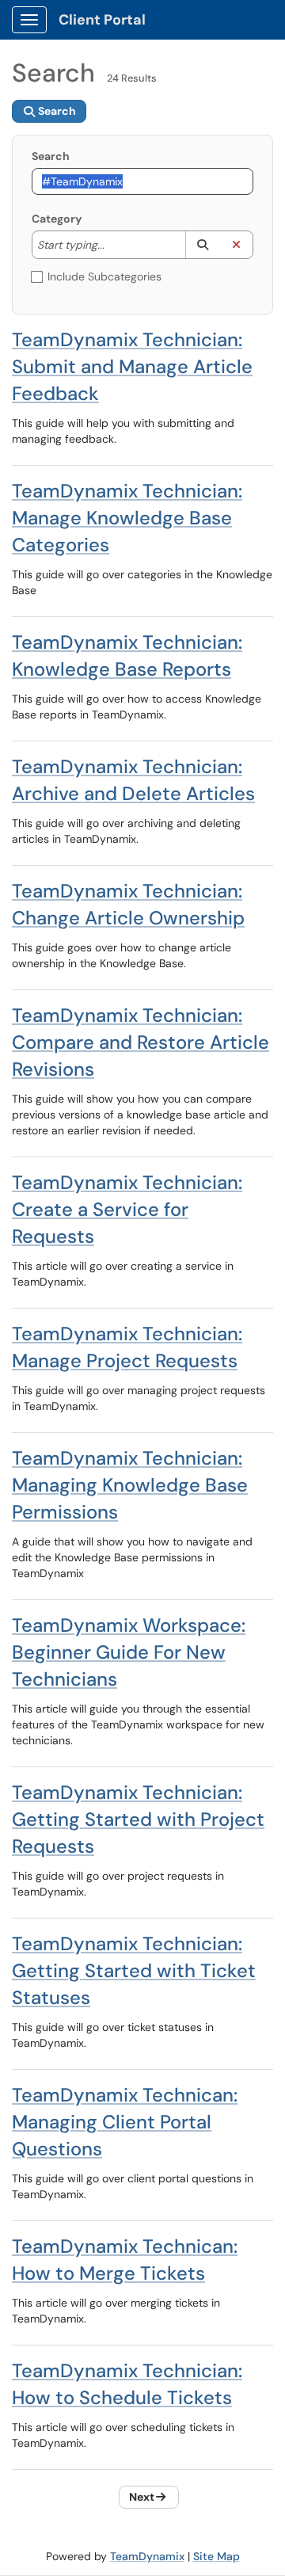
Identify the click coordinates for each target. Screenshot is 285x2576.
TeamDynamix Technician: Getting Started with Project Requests (138, 1819)
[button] (202, 245)
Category (57, 219)
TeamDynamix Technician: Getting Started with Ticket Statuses (134, 1970)
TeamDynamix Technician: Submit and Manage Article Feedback (132, 366)
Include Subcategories (104, 276)
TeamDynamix (147, 2556)
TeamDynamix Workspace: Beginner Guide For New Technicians (129, 1652)
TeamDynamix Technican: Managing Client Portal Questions (125, 2122)
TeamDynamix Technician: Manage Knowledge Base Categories (127, 518)
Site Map (217, 2556)
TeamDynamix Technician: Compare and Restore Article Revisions (141, 1042)
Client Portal (102, 20)
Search (51, 156)
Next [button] (142, 2497)
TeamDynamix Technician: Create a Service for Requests (127, 1209)
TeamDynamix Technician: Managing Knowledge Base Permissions (130, 1485)
